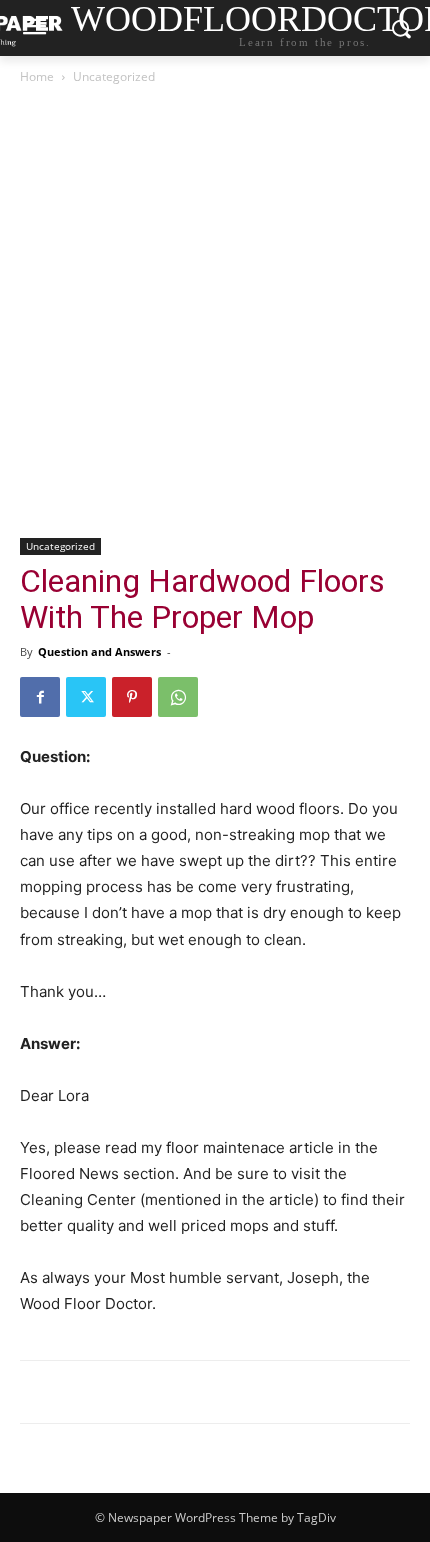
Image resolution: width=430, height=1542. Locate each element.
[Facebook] (40, 697)
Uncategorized (114, 76)
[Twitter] (86, 697)
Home (37, 76)
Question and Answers (99, 651)
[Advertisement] (215, 313)
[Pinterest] (132, 697)
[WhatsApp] (178, 697)
